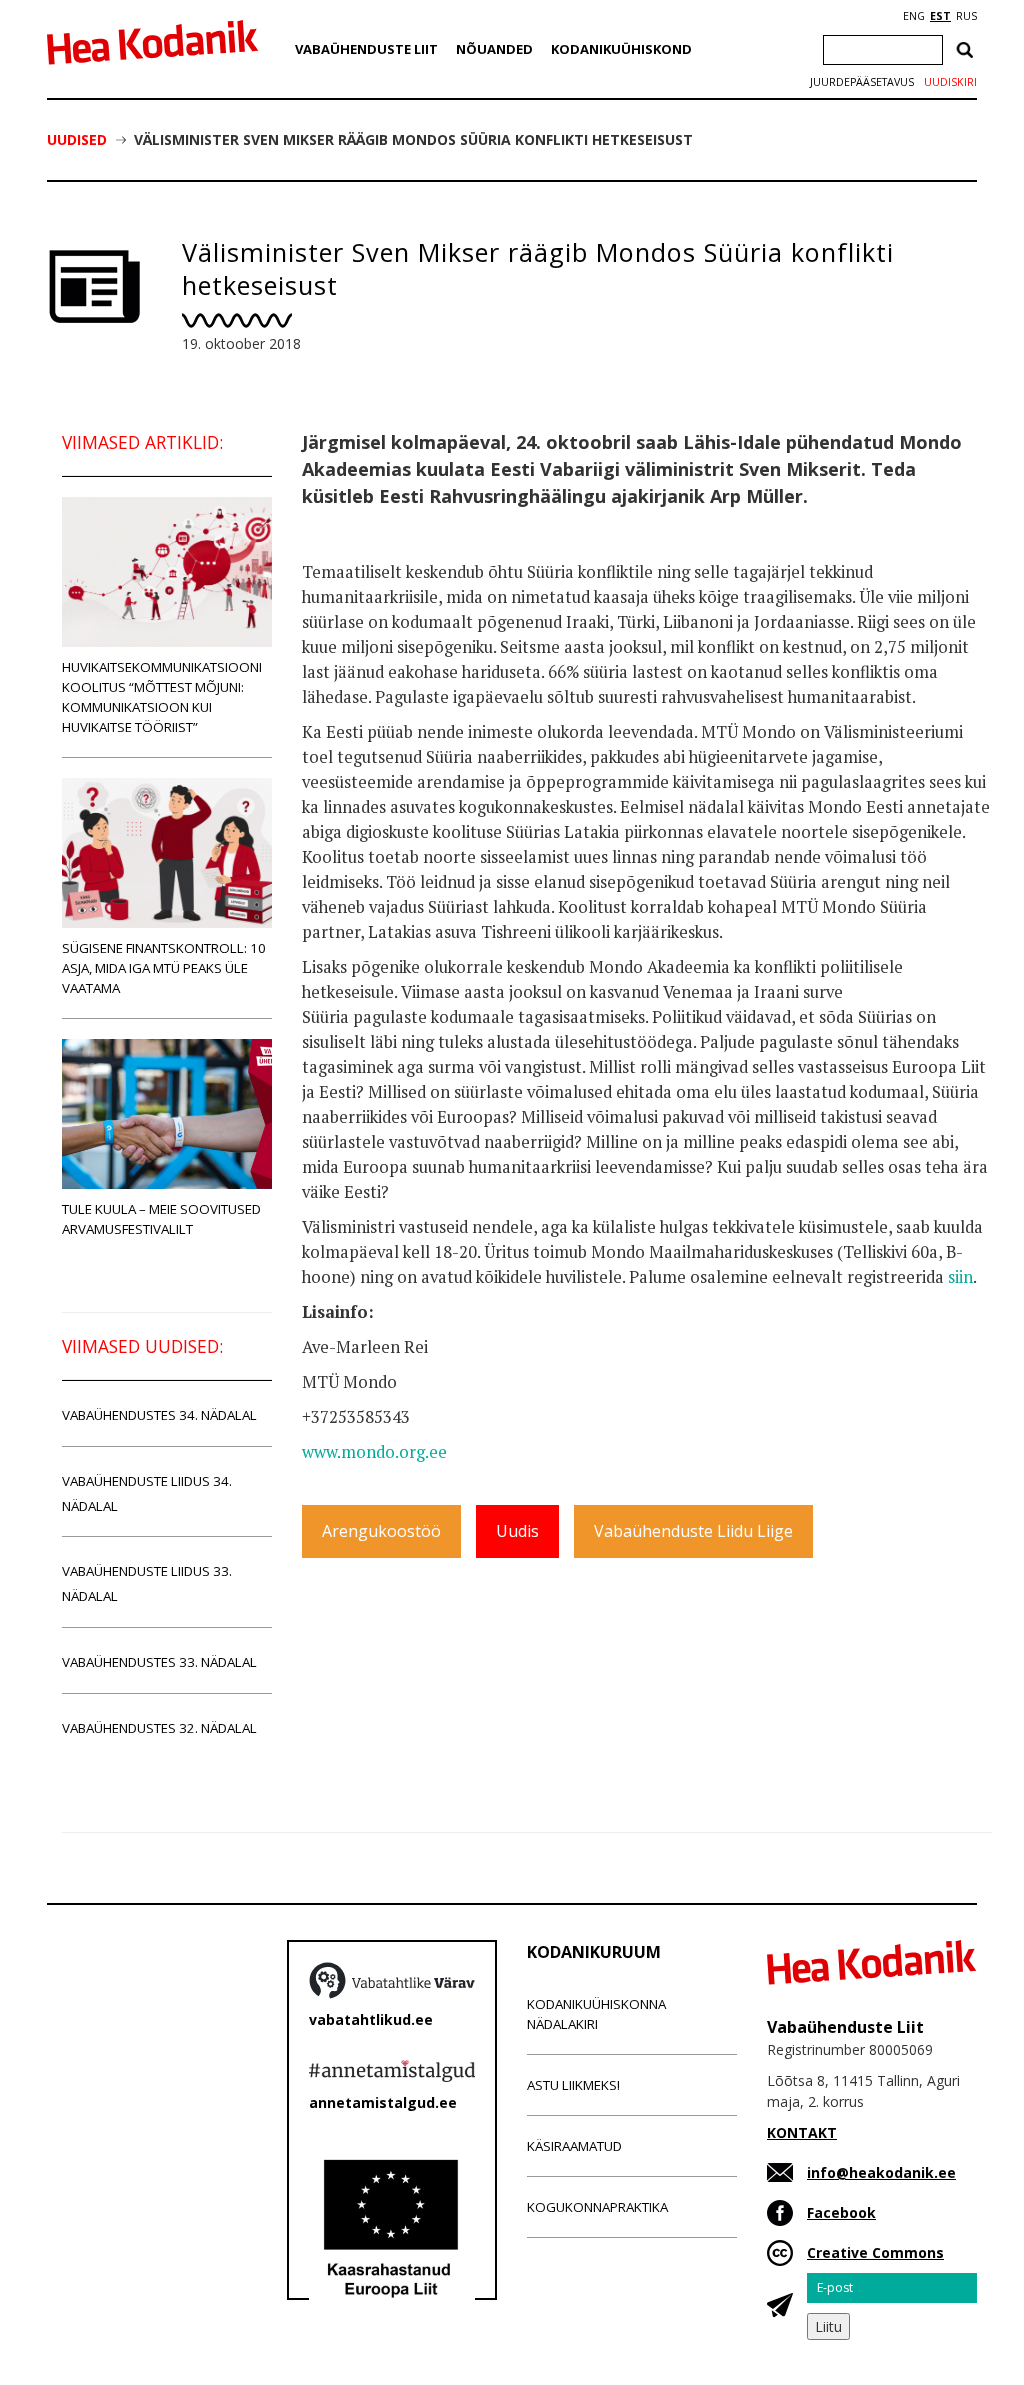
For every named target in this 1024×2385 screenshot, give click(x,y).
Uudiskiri (950, 82)
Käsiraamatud (574, 2146)
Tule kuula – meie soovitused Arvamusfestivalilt (161, 1219)
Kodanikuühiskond (621, 49)
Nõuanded (494, 49)
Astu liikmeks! (573, 2085)
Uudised (77, 139)
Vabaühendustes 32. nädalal (159, 1728)
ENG (914, 16)
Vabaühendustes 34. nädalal (159, 1415)
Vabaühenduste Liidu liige (693, 1531)
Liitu (828, 2326)
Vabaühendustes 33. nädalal (159, 1662)
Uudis (517, 1531)
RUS (966, 16)
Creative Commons (875, 2252)
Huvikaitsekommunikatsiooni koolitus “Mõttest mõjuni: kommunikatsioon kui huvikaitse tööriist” (162, 697)
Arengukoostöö (381, 1531)
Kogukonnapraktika (597, 2207)
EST (940, 16)
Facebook (841, 2212)
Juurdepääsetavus (862, 82)
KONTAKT (802, 2132)
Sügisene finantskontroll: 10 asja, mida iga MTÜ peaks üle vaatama (164, 968)
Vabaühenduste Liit (366, 49)
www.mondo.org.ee (374, 1452)
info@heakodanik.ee (881, 2172)
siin (960, 1277)
